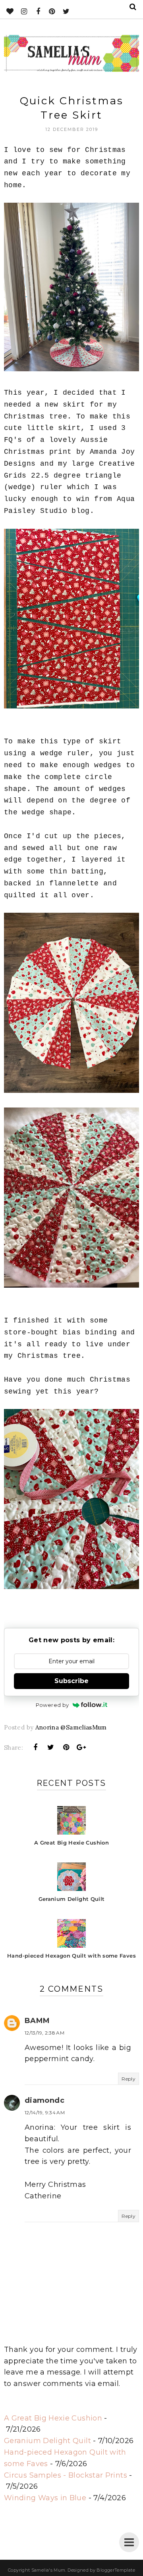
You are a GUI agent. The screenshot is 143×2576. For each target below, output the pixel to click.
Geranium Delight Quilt (47, 2441)
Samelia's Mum (48, 2570)
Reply (129, 2079)
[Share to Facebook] (36, 1747)
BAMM (37, 2021)
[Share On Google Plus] (81, 1747)
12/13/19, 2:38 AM (44, 2033)
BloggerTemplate (116, 2570)
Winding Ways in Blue (45, 2498)
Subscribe (71, 1681)
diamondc (44, 2100)
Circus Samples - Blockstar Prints (66, 2475)
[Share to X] (51, 1747)
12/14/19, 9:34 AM (45, 2112)
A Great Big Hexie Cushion (53, 2418)
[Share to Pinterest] (66, 1747)
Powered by (52, 1705)
